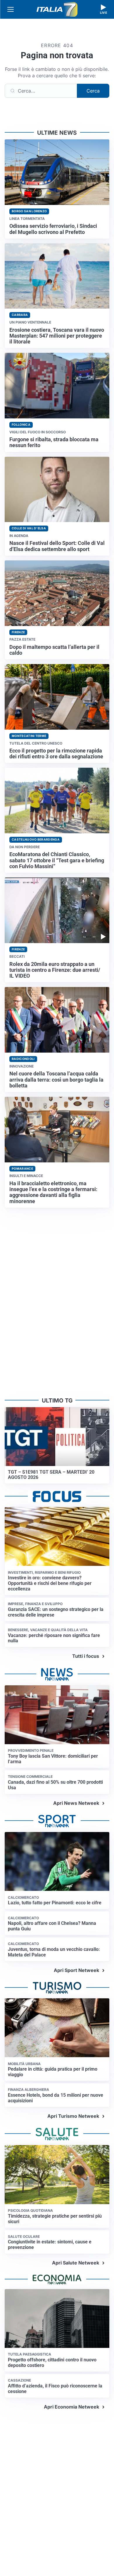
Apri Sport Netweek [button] (76, 1970)
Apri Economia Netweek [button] (71, 2407)
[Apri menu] (11, 9)
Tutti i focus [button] (86, 1656)
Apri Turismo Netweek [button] (73, 2116)
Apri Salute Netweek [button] (76, 2263)
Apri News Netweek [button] (76, 1803)
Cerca (93, 91)
